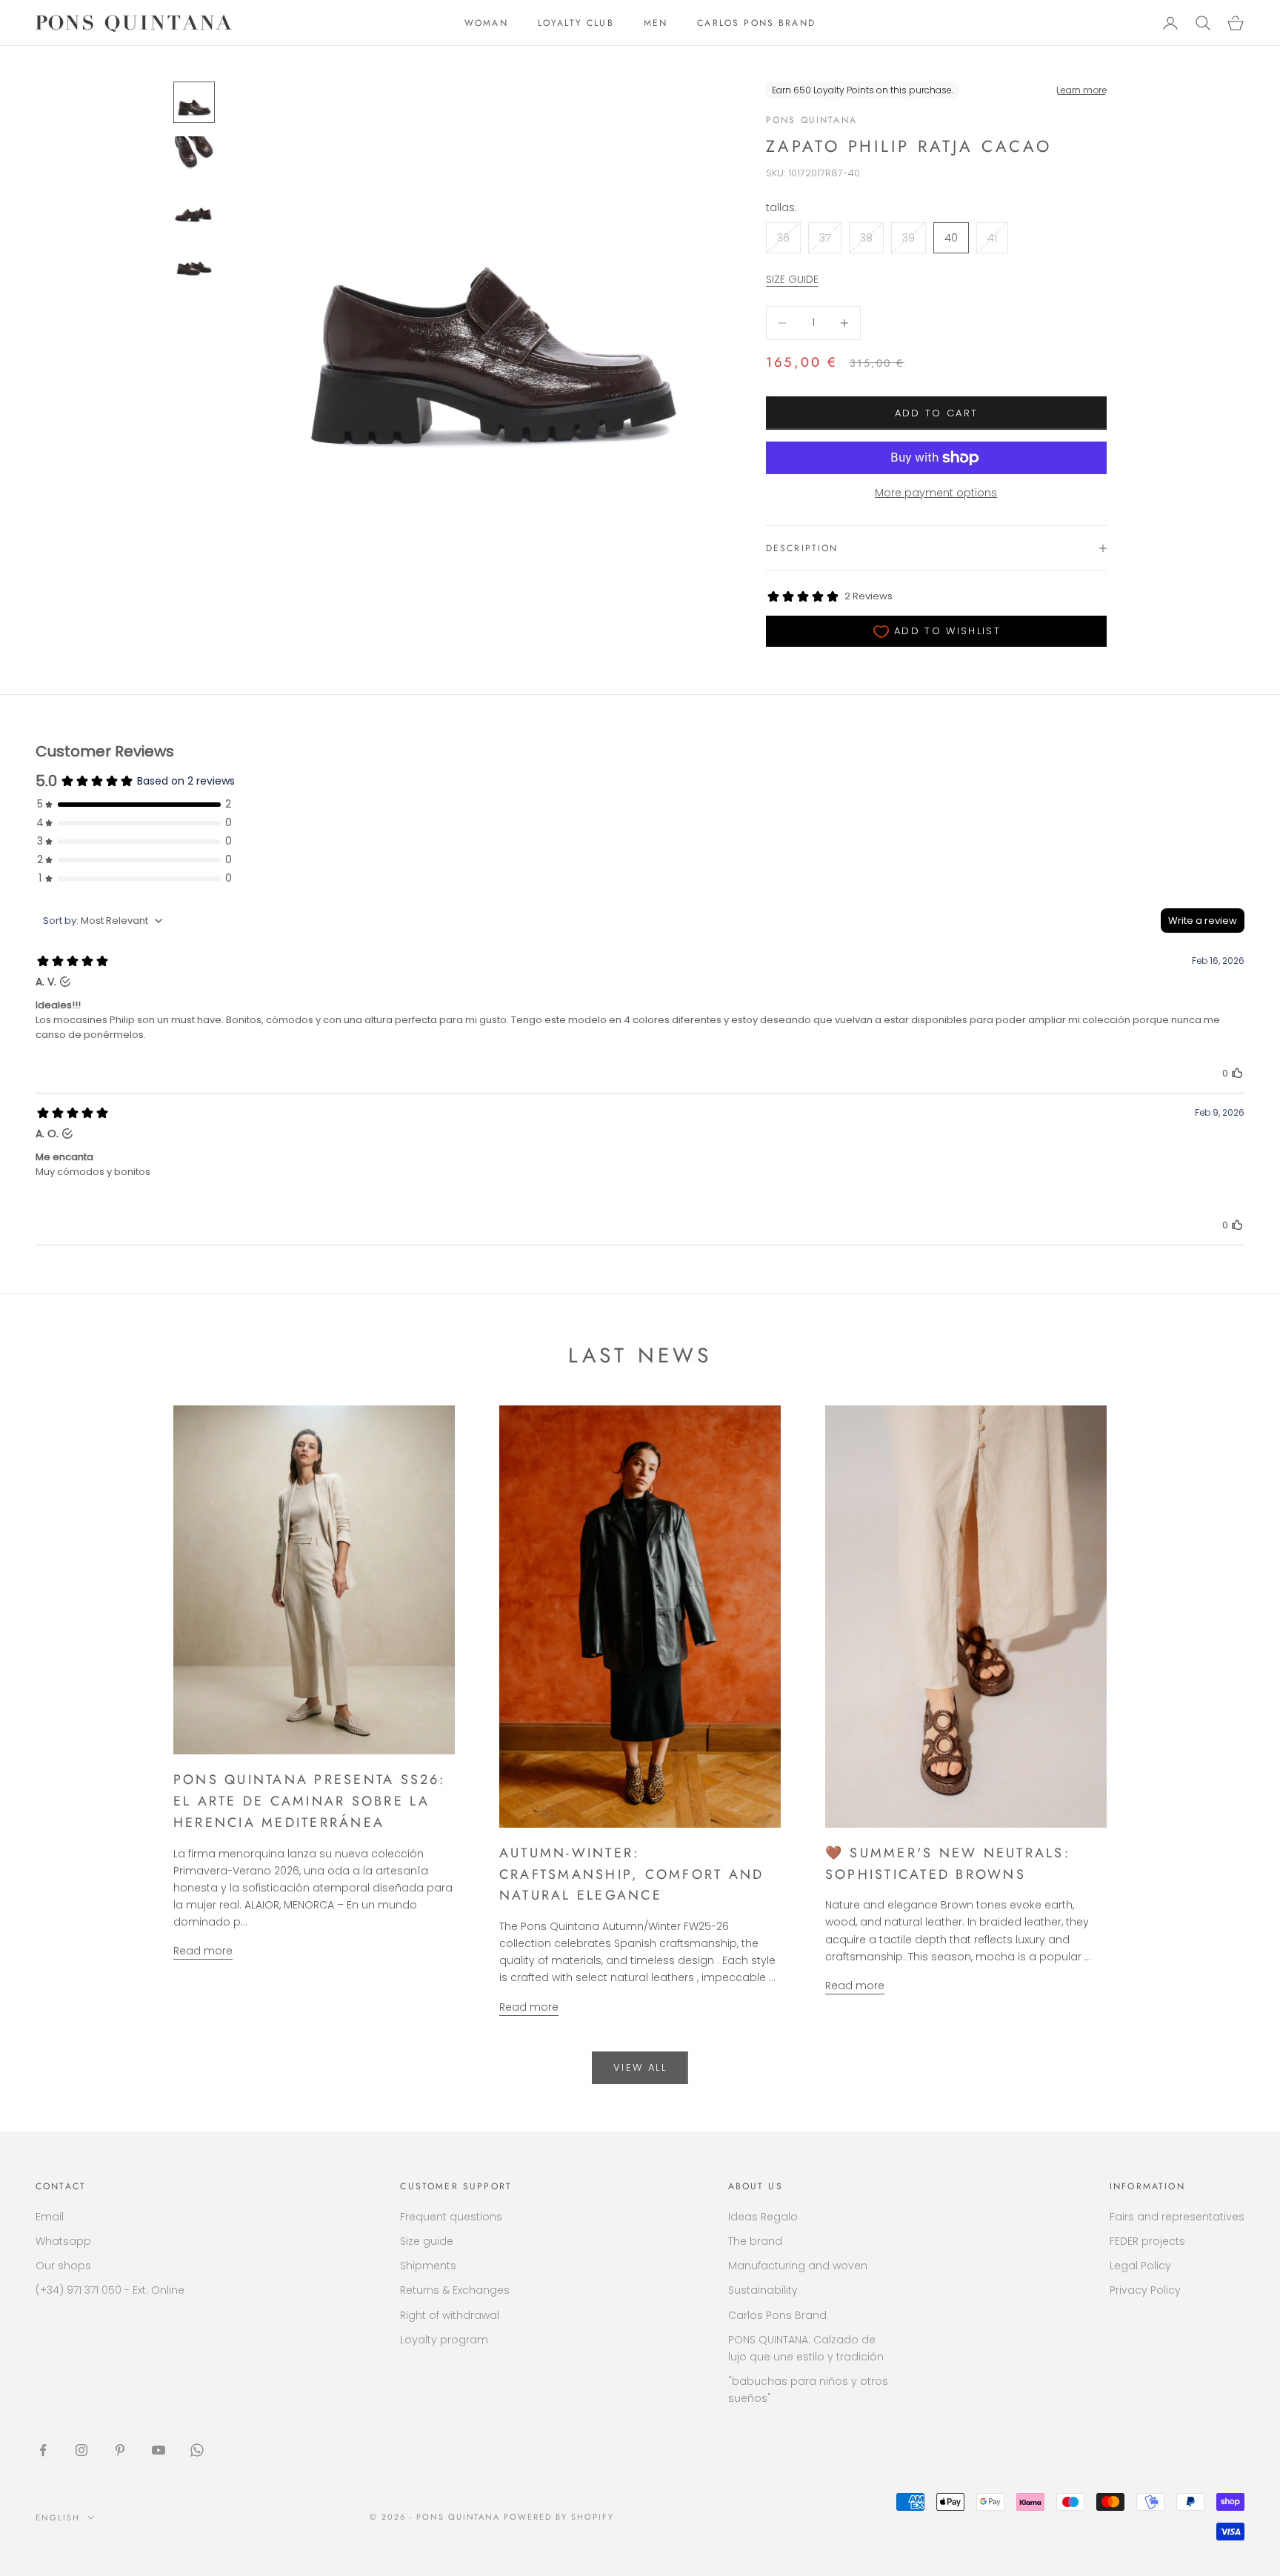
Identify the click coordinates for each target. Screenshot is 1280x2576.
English (58, 2517)
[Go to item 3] (194, 209)
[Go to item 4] (194, 262)
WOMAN (486, 23)
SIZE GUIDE (792, 279)
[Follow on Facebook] (43, 2450)
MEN (656, 23)
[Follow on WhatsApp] (197, 2450)
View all (640, 2067)
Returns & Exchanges (455, 2290)
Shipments (428, 2266)
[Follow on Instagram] (81, 2450)
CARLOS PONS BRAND (756, 23)
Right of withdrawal (450, 2315)
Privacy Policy (1145, 2290)
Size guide (427, 2241)
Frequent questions (451, 2217)
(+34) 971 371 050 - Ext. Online (110, 2290)
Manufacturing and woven (798, 2266)
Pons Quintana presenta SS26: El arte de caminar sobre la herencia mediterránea (310, 1801)
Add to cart (937, 413)
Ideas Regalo (763, 2217)
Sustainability (763, 2290)
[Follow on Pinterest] (120, 2450)
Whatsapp (63, 2241)
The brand (755, 2241)
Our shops (63, 2266)
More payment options (936, 493)
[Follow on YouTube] (159, 2450)
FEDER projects (1147, 2241)
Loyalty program (444, 2340)
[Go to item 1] (194, 102)
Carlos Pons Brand (777, 2315)
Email (50, 2217)
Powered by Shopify (559, 2517)
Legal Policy (1140, 2266)
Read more (203, 1951)
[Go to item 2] (194, 156)
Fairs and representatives (1177, 2217)
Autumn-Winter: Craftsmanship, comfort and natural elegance (631, 1874)
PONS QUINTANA (811, 120)
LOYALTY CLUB (576, 23)
